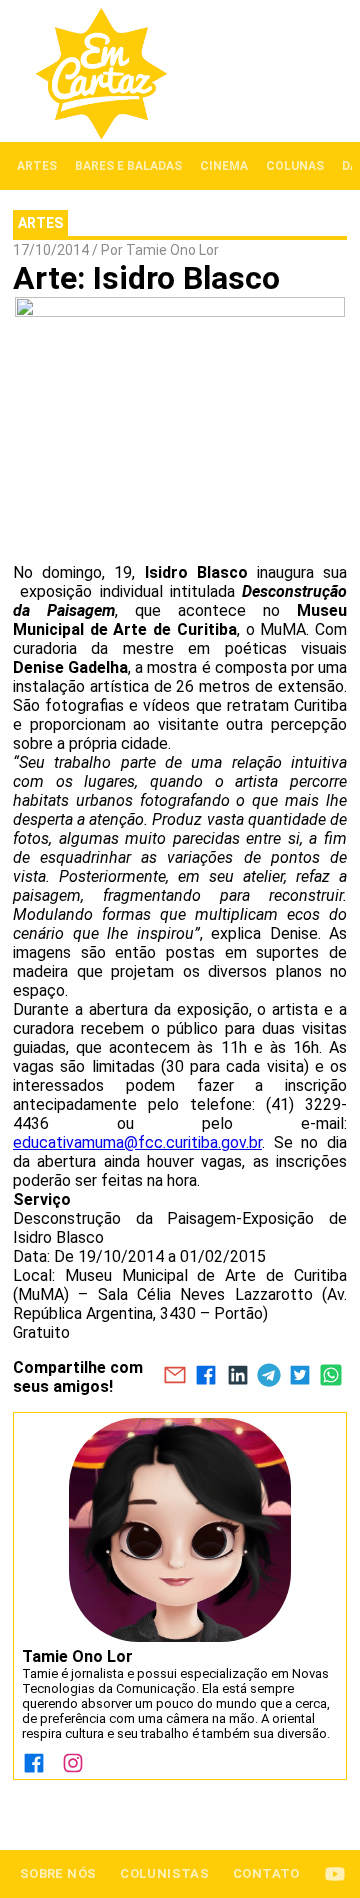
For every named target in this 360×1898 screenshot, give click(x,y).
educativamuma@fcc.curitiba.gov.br (137, 1142)
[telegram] (268, 1377)
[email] (174, 1377)
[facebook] (206, 1377)
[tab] (37, 166)
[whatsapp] (331, 1377)
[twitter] (299, 1377)
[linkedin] (237, 1377)
